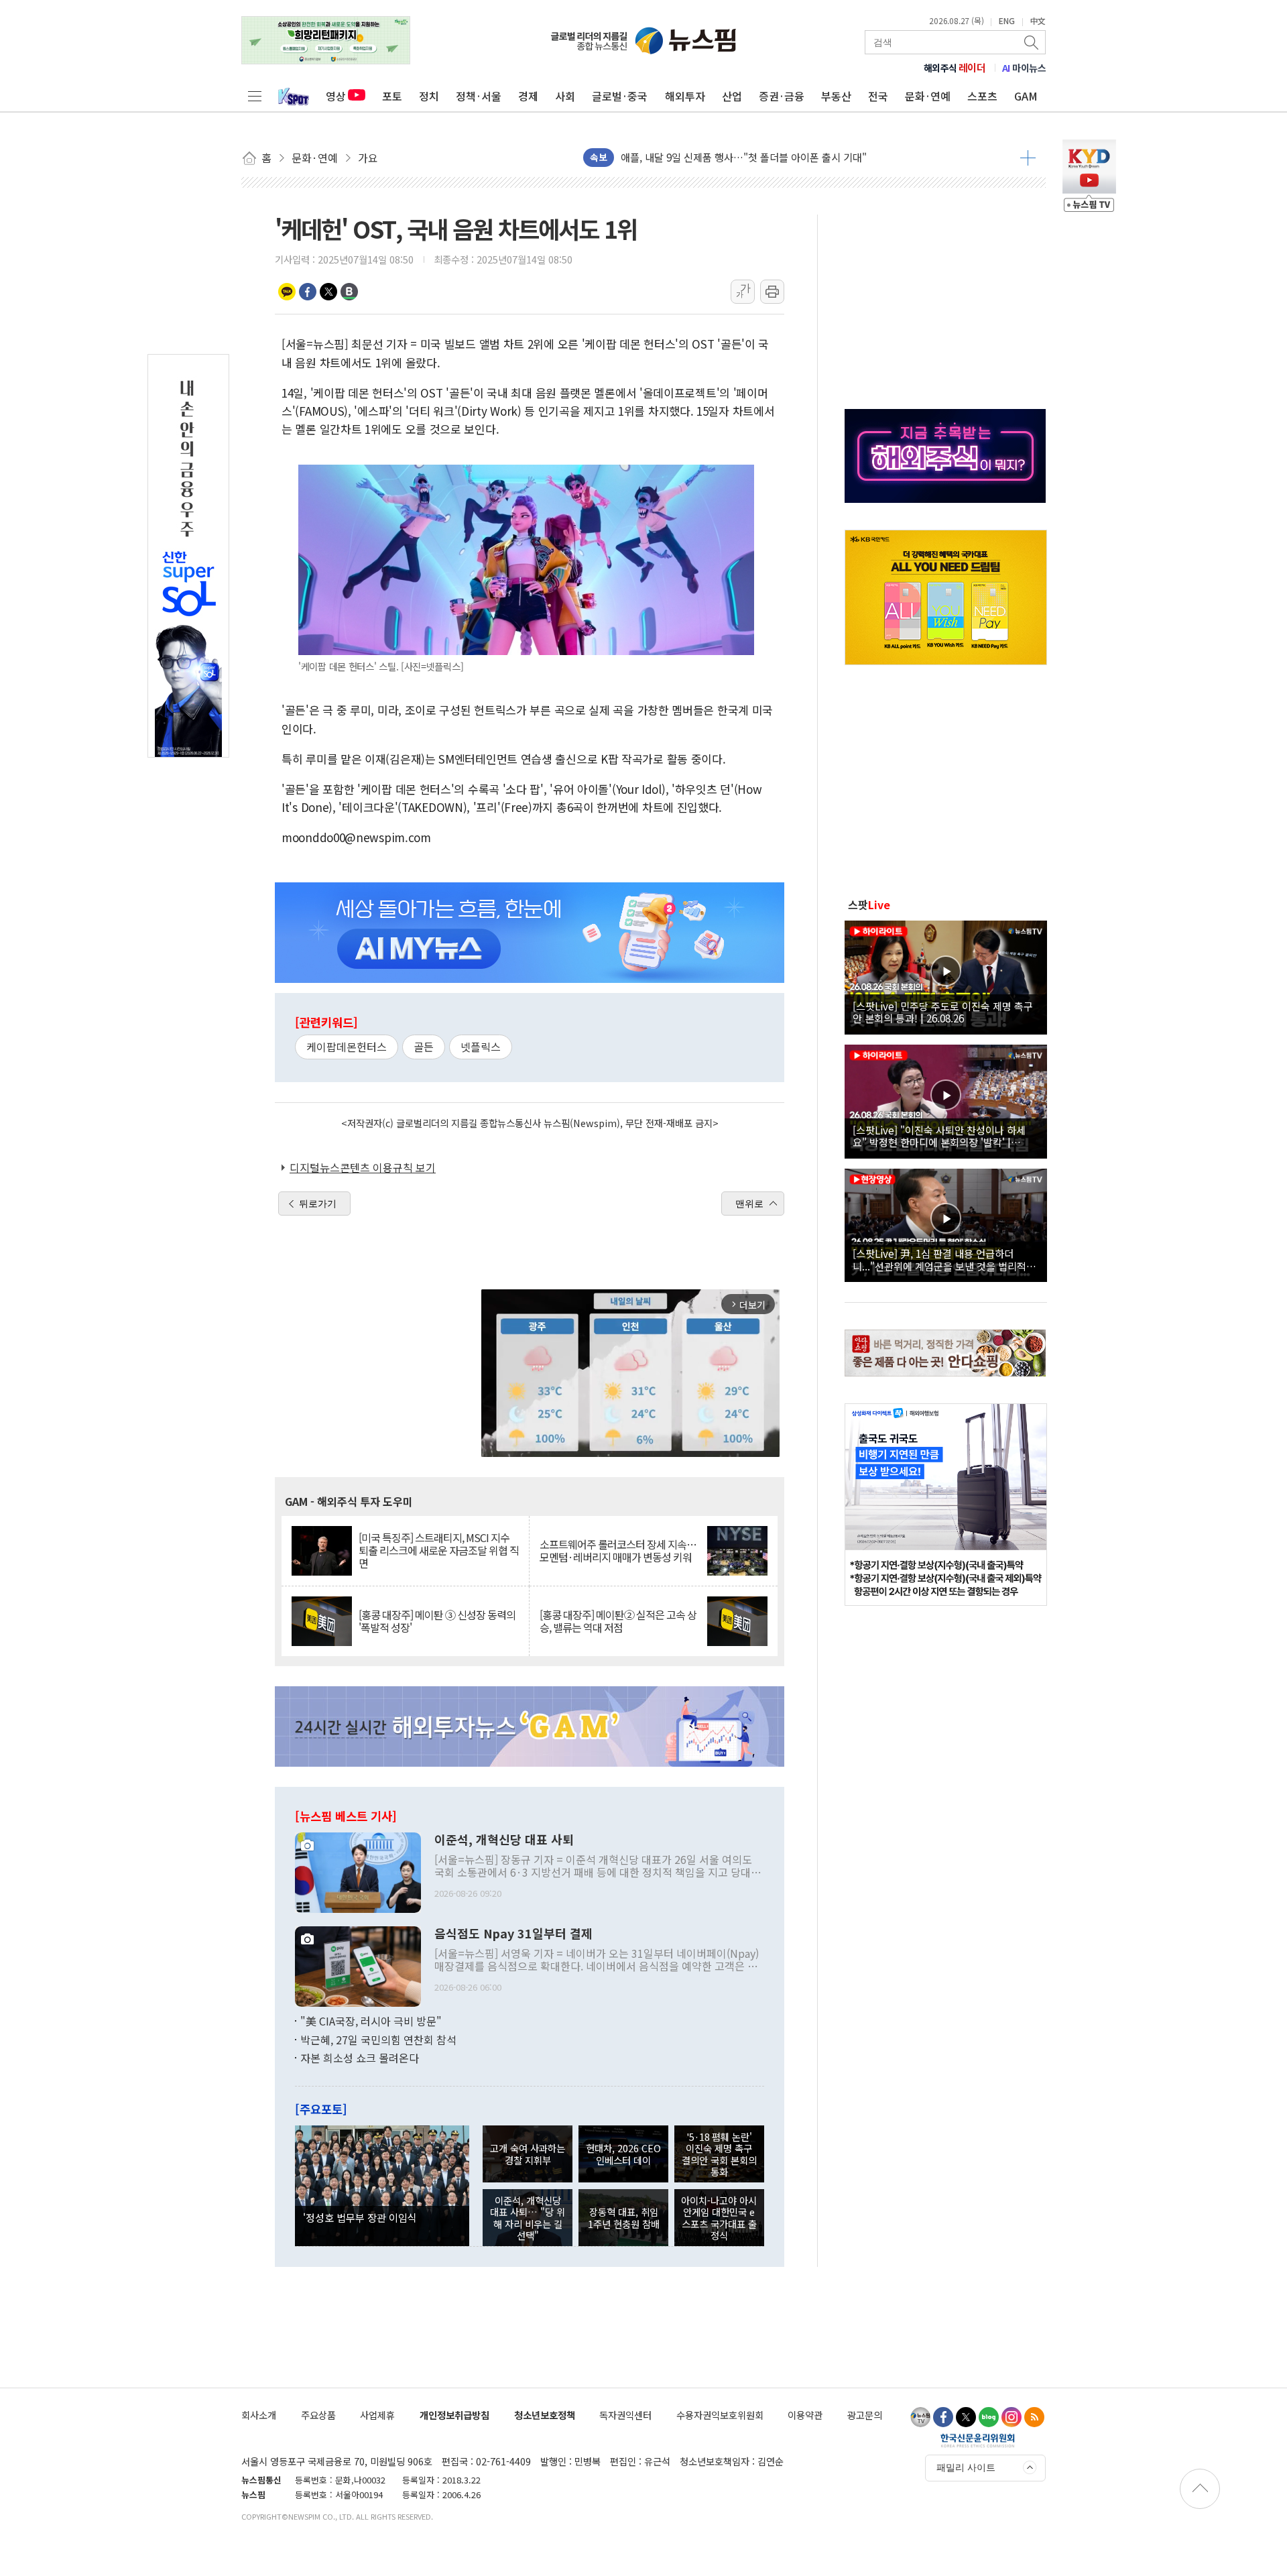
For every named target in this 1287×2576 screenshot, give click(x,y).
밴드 (349, 292)
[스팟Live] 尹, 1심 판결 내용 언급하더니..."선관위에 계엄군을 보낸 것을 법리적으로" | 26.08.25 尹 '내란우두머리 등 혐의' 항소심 (944, 1259)
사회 (565, 96)
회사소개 (259, 2415)
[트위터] (966, 2417)
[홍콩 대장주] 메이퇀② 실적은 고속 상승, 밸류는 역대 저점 (618, 1621)
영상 (336, 96)
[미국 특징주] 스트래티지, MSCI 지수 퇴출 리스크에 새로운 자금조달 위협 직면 (439, 1551)
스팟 (869, 904)
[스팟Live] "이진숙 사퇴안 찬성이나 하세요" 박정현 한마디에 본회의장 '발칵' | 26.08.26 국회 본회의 (939, 1136)
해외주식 (955, 68)
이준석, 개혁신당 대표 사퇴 (504, 1840)
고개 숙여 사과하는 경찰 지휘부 (528, 2154)
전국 (878, 96)
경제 (528, 96)
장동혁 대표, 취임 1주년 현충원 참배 (624, 2217)
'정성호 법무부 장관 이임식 (360, 2217)
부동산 (836, 96)
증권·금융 (782, 96)
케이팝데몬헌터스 (347, 1047)
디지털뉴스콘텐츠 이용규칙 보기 (363, 1167)
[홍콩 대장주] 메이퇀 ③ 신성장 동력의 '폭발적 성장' (437, 1621)
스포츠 (982, 96)
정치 (429, 96)
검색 (1032, 42)
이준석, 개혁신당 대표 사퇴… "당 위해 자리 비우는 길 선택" (528, 2218)
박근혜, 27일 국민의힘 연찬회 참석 (378, 2040)
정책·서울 (479, 96)
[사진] (358, 1871)
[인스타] (1012, 2417)
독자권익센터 (625, 2415)
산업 (732, 96)
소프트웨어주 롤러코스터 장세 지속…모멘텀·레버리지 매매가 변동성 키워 (618, 1551)
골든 (424, 1047)
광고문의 (865, 2415)
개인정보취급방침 (454, 2415)
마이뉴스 (1024, 68)
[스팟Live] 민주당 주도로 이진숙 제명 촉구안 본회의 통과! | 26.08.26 (943, 1012)
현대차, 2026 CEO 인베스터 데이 (623, 2154)
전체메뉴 (255, 96)
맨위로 (749, 1204)
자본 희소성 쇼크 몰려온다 (360, 2058)
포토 (392, 96)
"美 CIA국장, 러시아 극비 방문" (371, 2021)
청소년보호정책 (545, 2415)
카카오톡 (287, 292)
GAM (1026, 96)
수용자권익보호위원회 (720, 2415)
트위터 (328, 292)
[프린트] (772, 292)
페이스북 (308, 292)
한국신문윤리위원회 (978, 2440)
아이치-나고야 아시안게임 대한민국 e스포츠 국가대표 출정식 (719, 2218)
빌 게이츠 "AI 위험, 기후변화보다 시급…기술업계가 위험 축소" (754, 157)
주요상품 (318, 2415)
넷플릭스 (481, 1047)
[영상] (946, 976)
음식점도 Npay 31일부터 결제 (513, 1934)
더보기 (1028, 158)
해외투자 (685, 96)
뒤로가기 (318, 1204)
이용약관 (805, 2415)
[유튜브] (920, 2417)
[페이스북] (943, 2417)
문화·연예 (928, 96)
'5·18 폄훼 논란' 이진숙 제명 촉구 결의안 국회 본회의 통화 (719, 2154)
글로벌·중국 (620, 96)
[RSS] (1034, 2417)
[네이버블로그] (989, 2417)
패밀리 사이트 (966, 2467)
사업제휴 (377, 2415)
